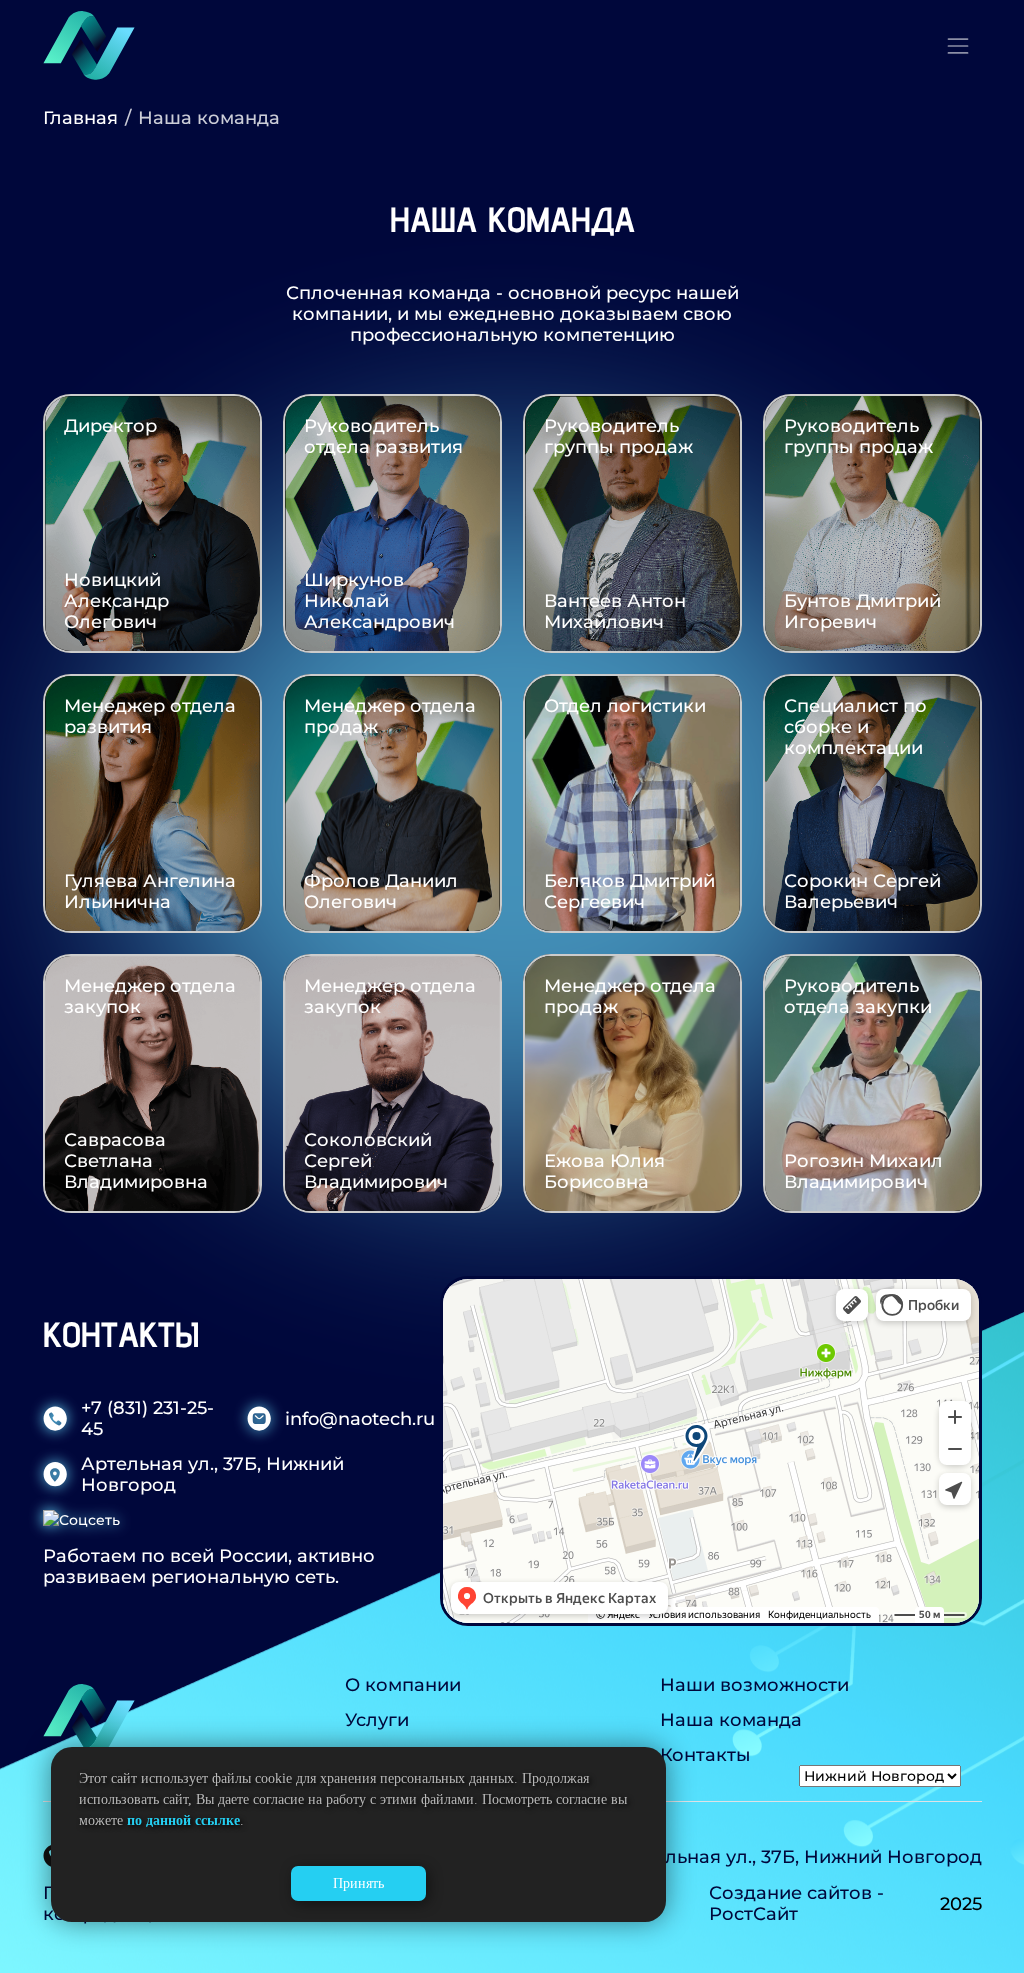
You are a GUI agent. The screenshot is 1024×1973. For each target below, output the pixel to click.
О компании (403, 1684)
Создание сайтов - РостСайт (796, 1903)
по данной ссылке (183, 1820)
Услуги (377, 1719)
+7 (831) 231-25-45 (147, 1418)
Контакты (705, 1754)
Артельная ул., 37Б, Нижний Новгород (212, 1474)
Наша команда (731, 1719)
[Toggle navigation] (957, 46)
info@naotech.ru (360, 1418)
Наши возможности (754, 1684)
